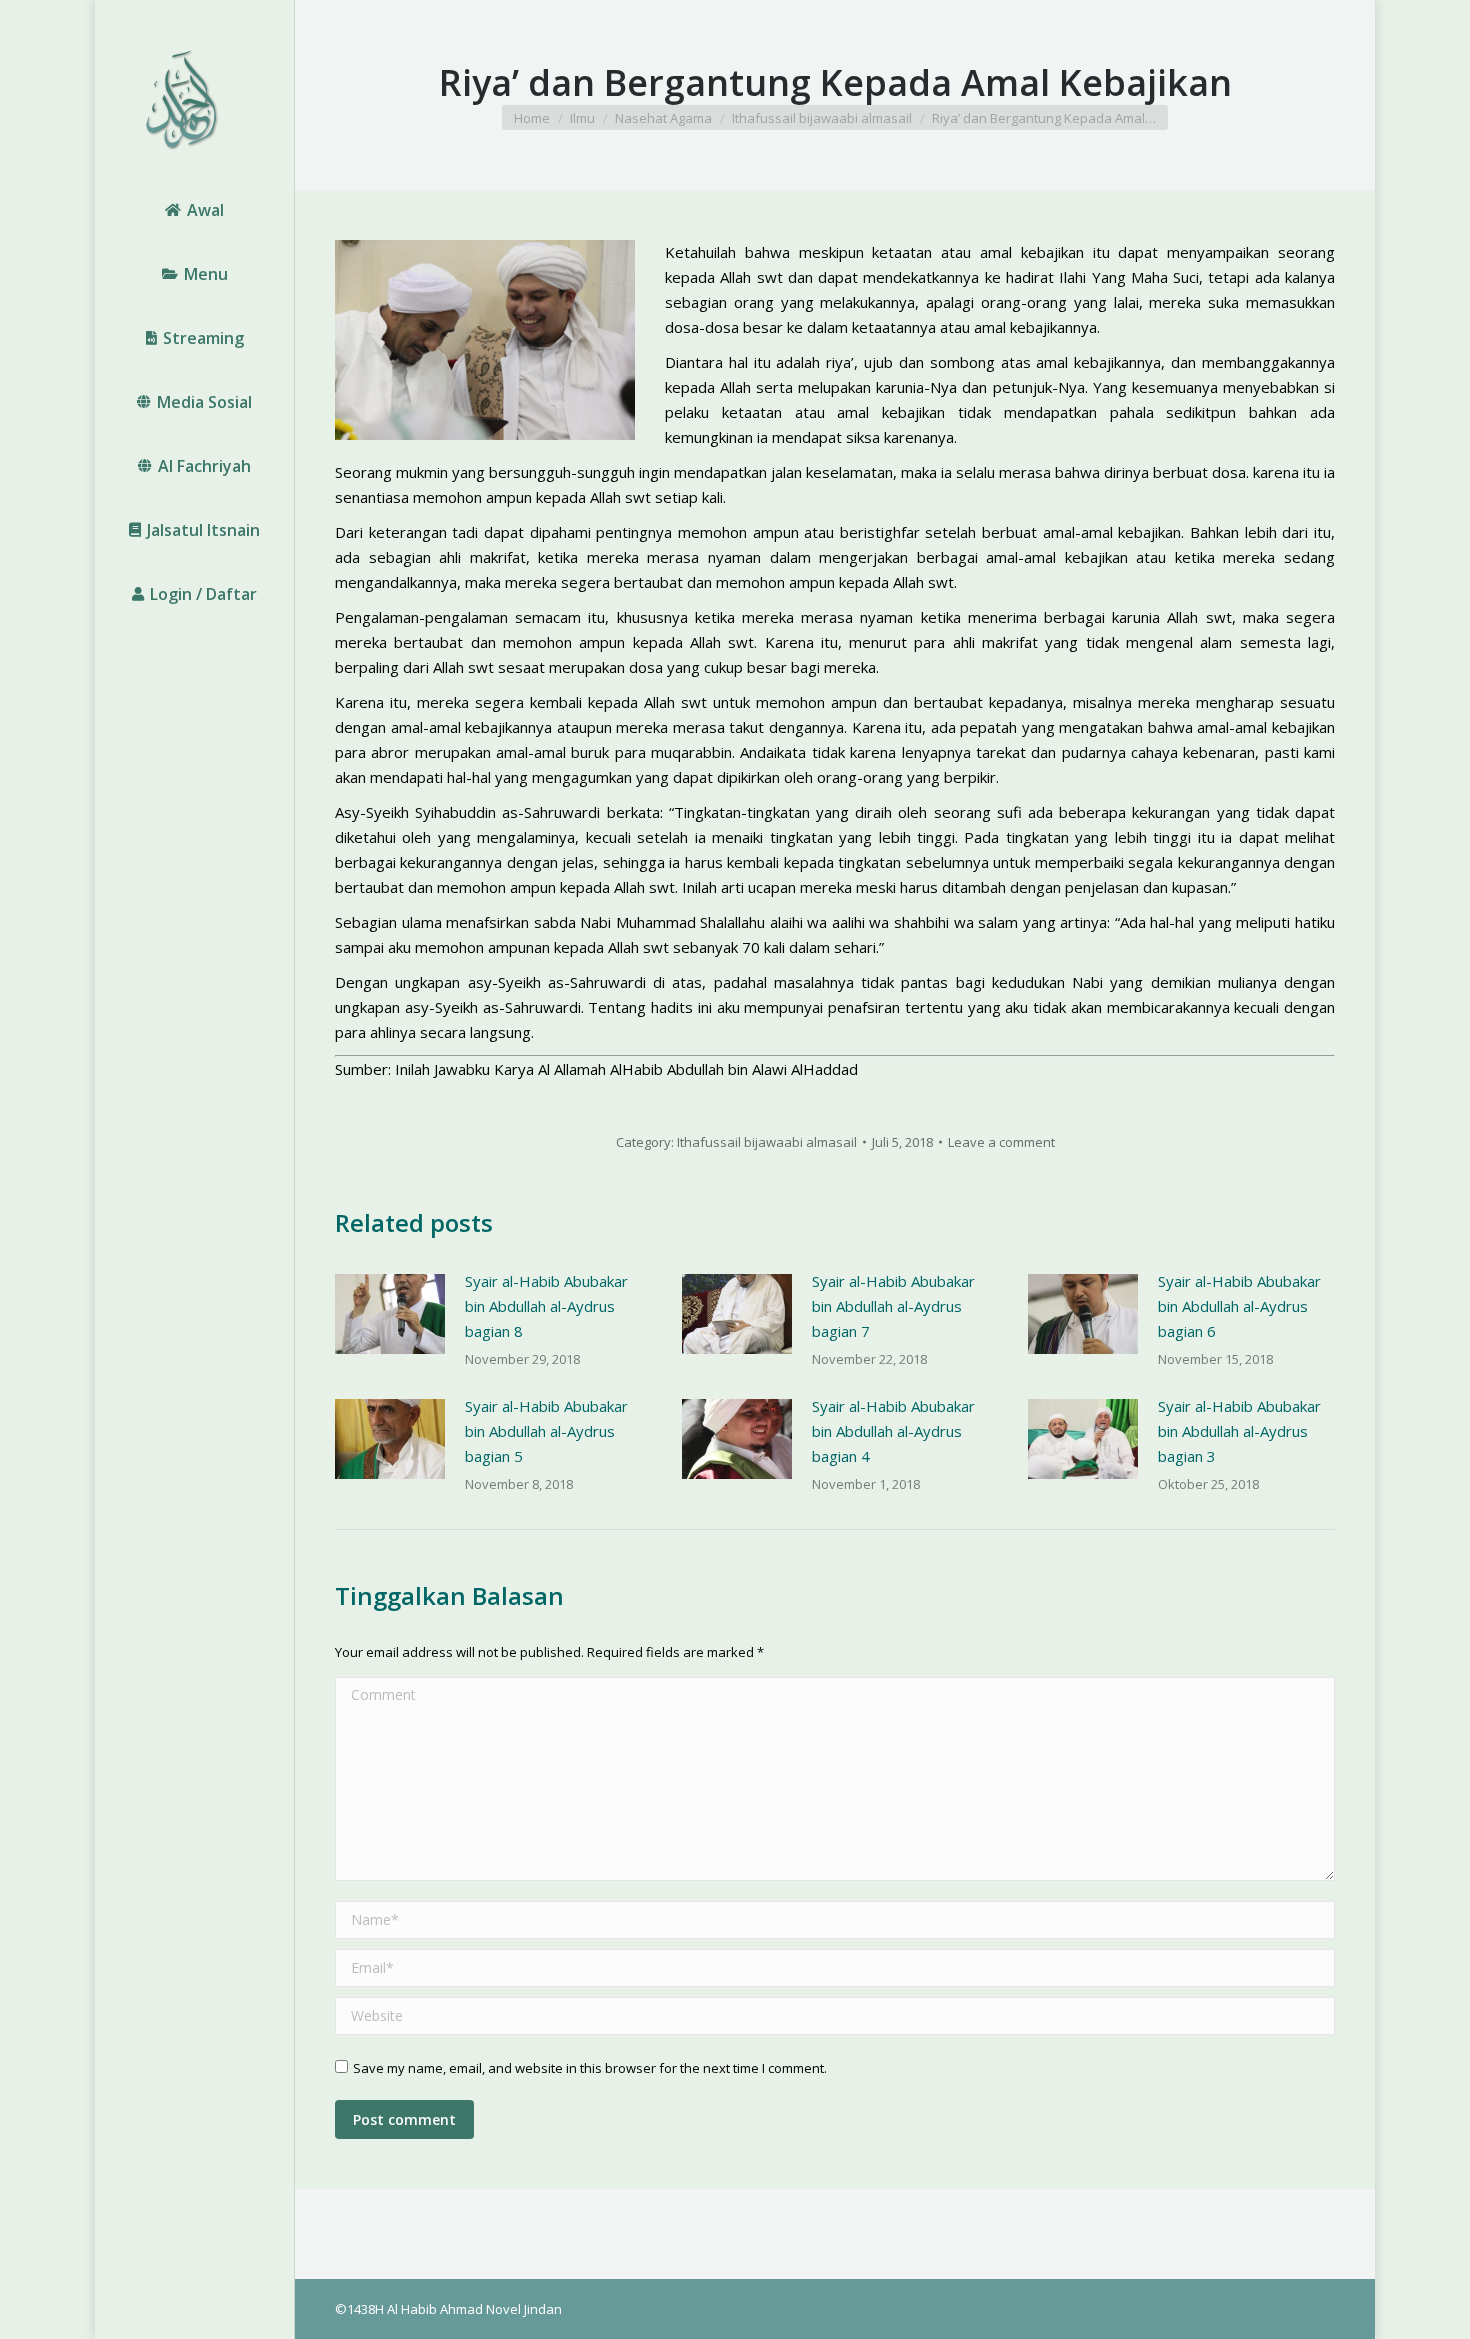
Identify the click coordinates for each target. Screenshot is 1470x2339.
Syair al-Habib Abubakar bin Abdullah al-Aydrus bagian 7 (893, 1306)
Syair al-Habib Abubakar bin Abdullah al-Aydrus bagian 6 (1239, 1306)
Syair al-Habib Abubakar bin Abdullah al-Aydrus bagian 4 (893, 1431)
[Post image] (390, 1314)
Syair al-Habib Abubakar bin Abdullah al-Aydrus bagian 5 (546, 1431)
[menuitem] (194, 210)
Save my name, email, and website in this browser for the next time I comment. (590, 2068)
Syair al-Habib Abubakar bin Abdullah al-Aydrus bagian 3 (1239, 1431)
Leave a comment (1001, 1142)
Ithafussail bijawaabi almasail (767, 1142)
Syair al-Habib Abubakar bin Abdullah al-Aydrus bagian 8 (546, 1306)
